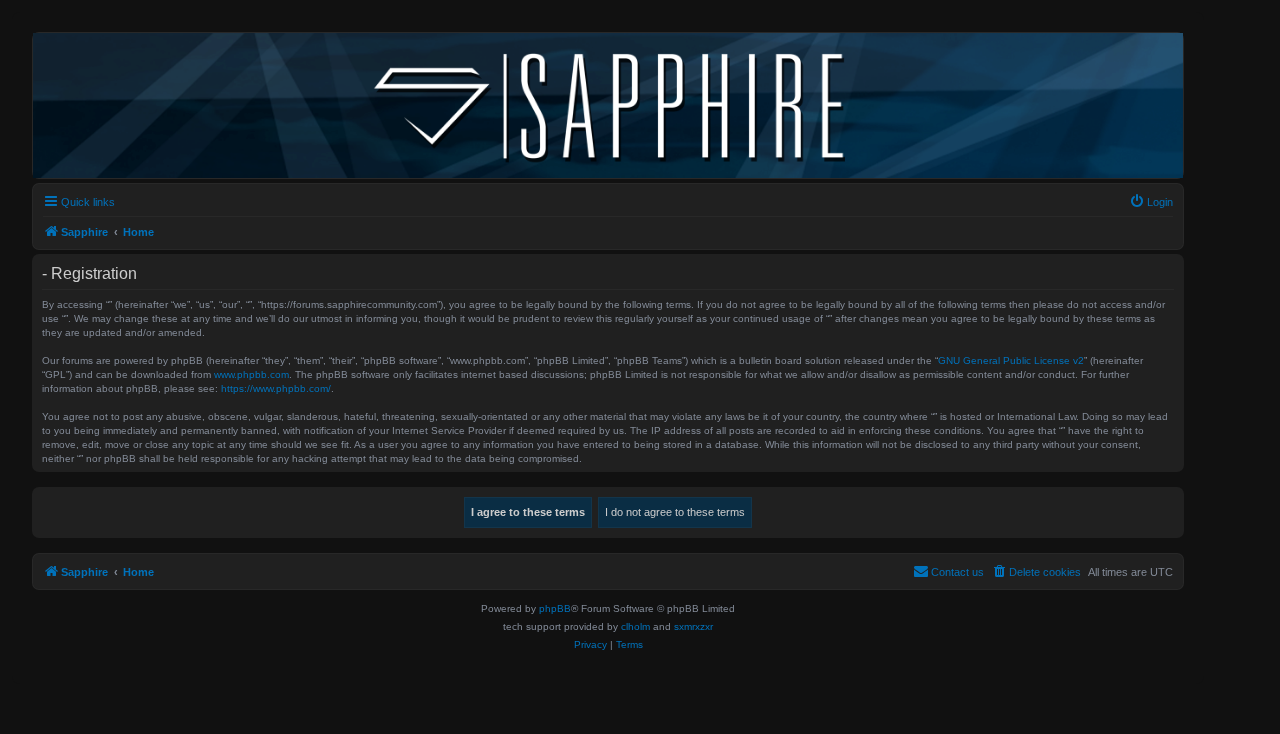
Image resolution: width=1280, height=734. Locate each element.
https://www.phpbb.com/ (276, 388)
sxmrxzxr (693, 626)
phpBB (555, 608)
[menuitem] (1151, 202)
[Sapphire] (608, 105)
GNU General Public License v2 (1011, 360)
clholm (635, 626)
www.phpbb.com (251, 374)
